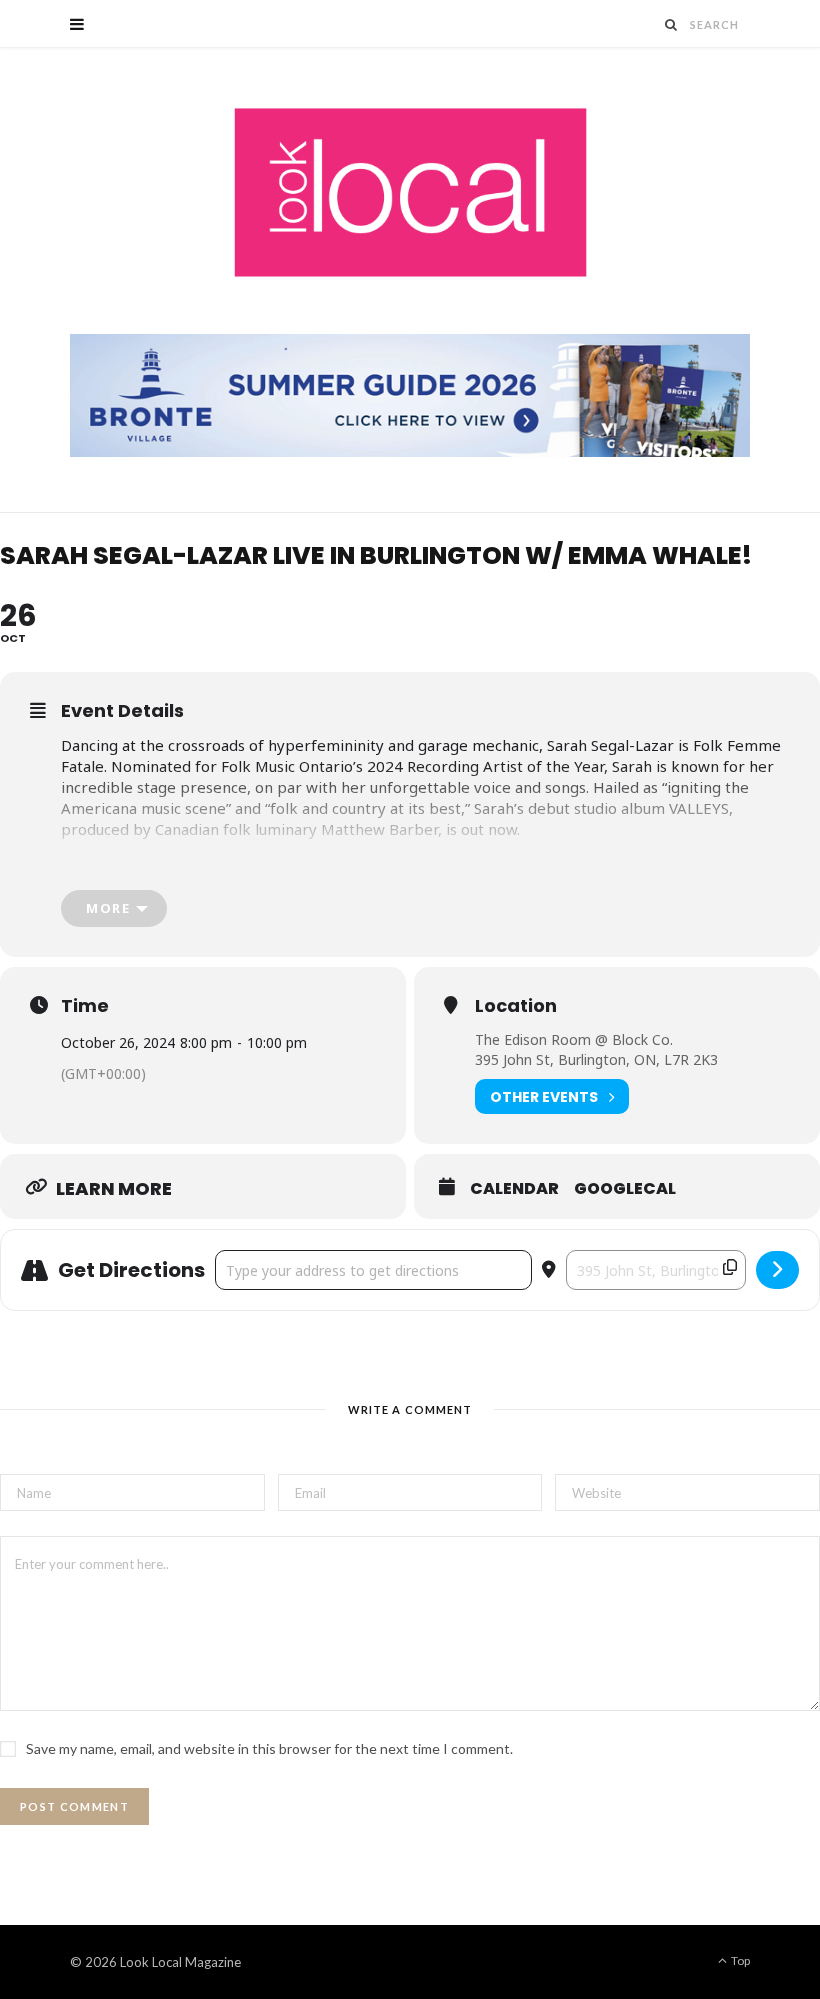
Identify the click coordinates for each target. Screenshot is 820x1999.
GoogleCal (625, 1189)
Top (739, 1960)
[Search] (672, 24)
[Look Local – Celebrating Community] (410, 193)
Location (516, 1006)
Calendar (514, 1189)
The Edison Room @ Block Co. (574, 1039)
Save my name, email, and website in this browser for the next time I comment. (269, 1748)
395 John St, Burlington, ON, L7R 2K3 (596, 1059)
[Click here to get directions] (777, 1270)
